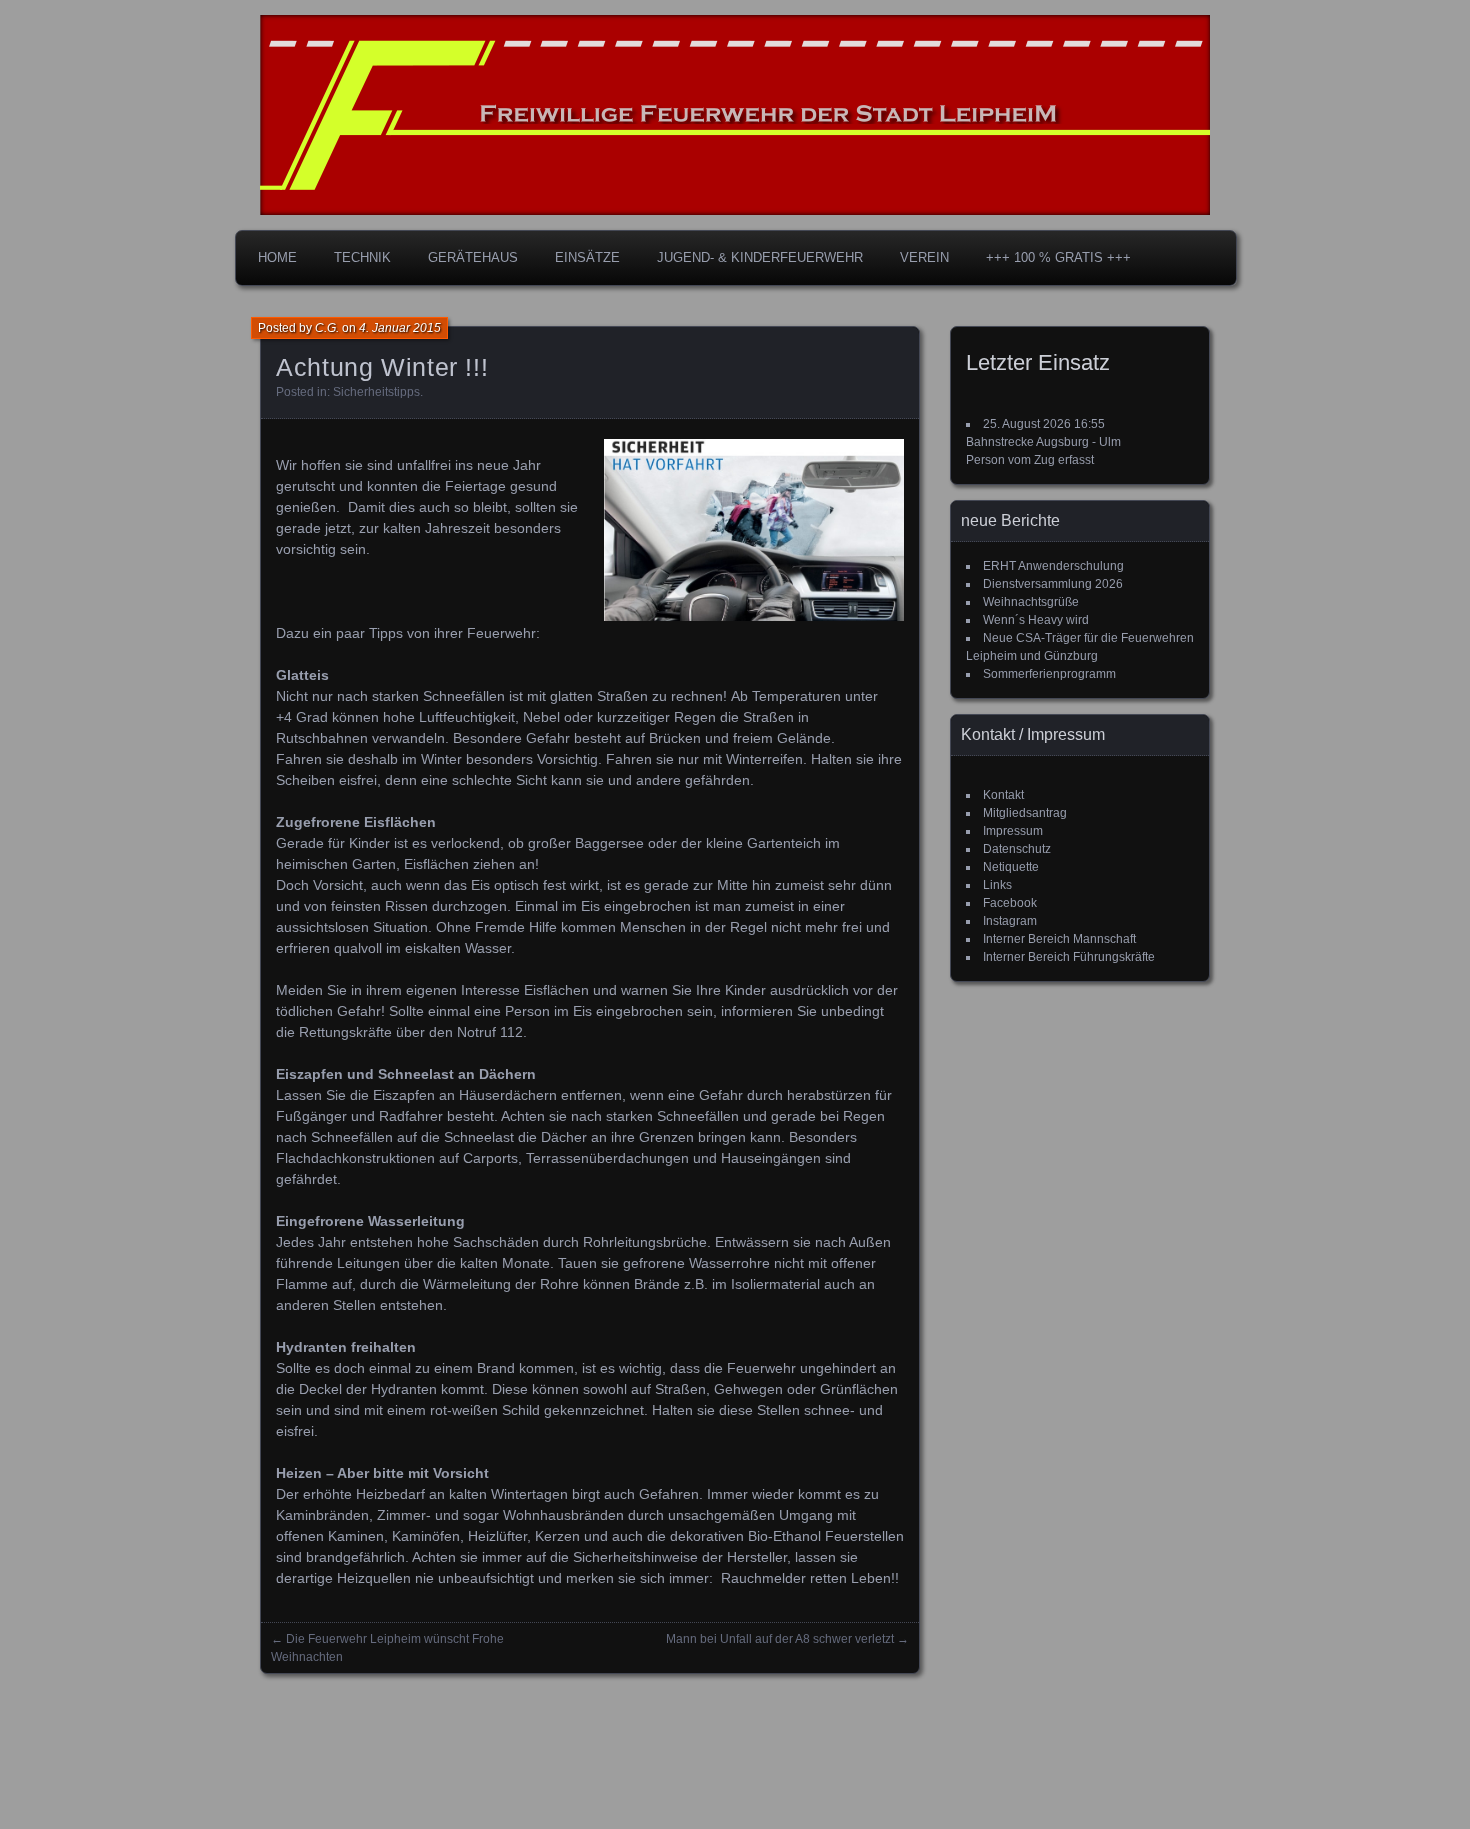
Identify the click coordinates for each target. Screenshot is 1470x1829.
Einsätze (587, 257)
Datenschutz (1017, 849)
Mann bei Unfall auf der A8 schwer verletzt (780, 1639)
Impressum (1013, 831)
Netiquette (1011, 867)
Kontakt (1003, 795)
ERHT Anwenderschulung (1053, 566)
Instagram (1010, 921)
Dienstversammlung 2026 (1053, 584)
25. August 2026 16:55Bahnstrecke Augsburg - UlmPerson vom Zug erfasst (1043, 442)
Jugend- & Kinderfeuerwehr (760, 257)
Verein (924, 257)
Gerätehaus (473, 257)
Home (277, 257)
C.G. (327, 328)
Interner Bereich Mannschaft (1059, 939)
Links (997, 885)
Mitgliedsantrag (1025, 813)
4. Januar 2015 (400, 328)
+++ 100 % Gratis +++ (1058, 257)
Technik (362, 257)
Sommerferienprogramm (1049, 674)
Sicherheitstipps (376, 392)
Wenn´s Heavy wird (1036, 620)
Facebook (1010, 903)
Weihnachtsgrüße (1031, 602)
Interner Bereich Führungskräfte (1069, 957)
